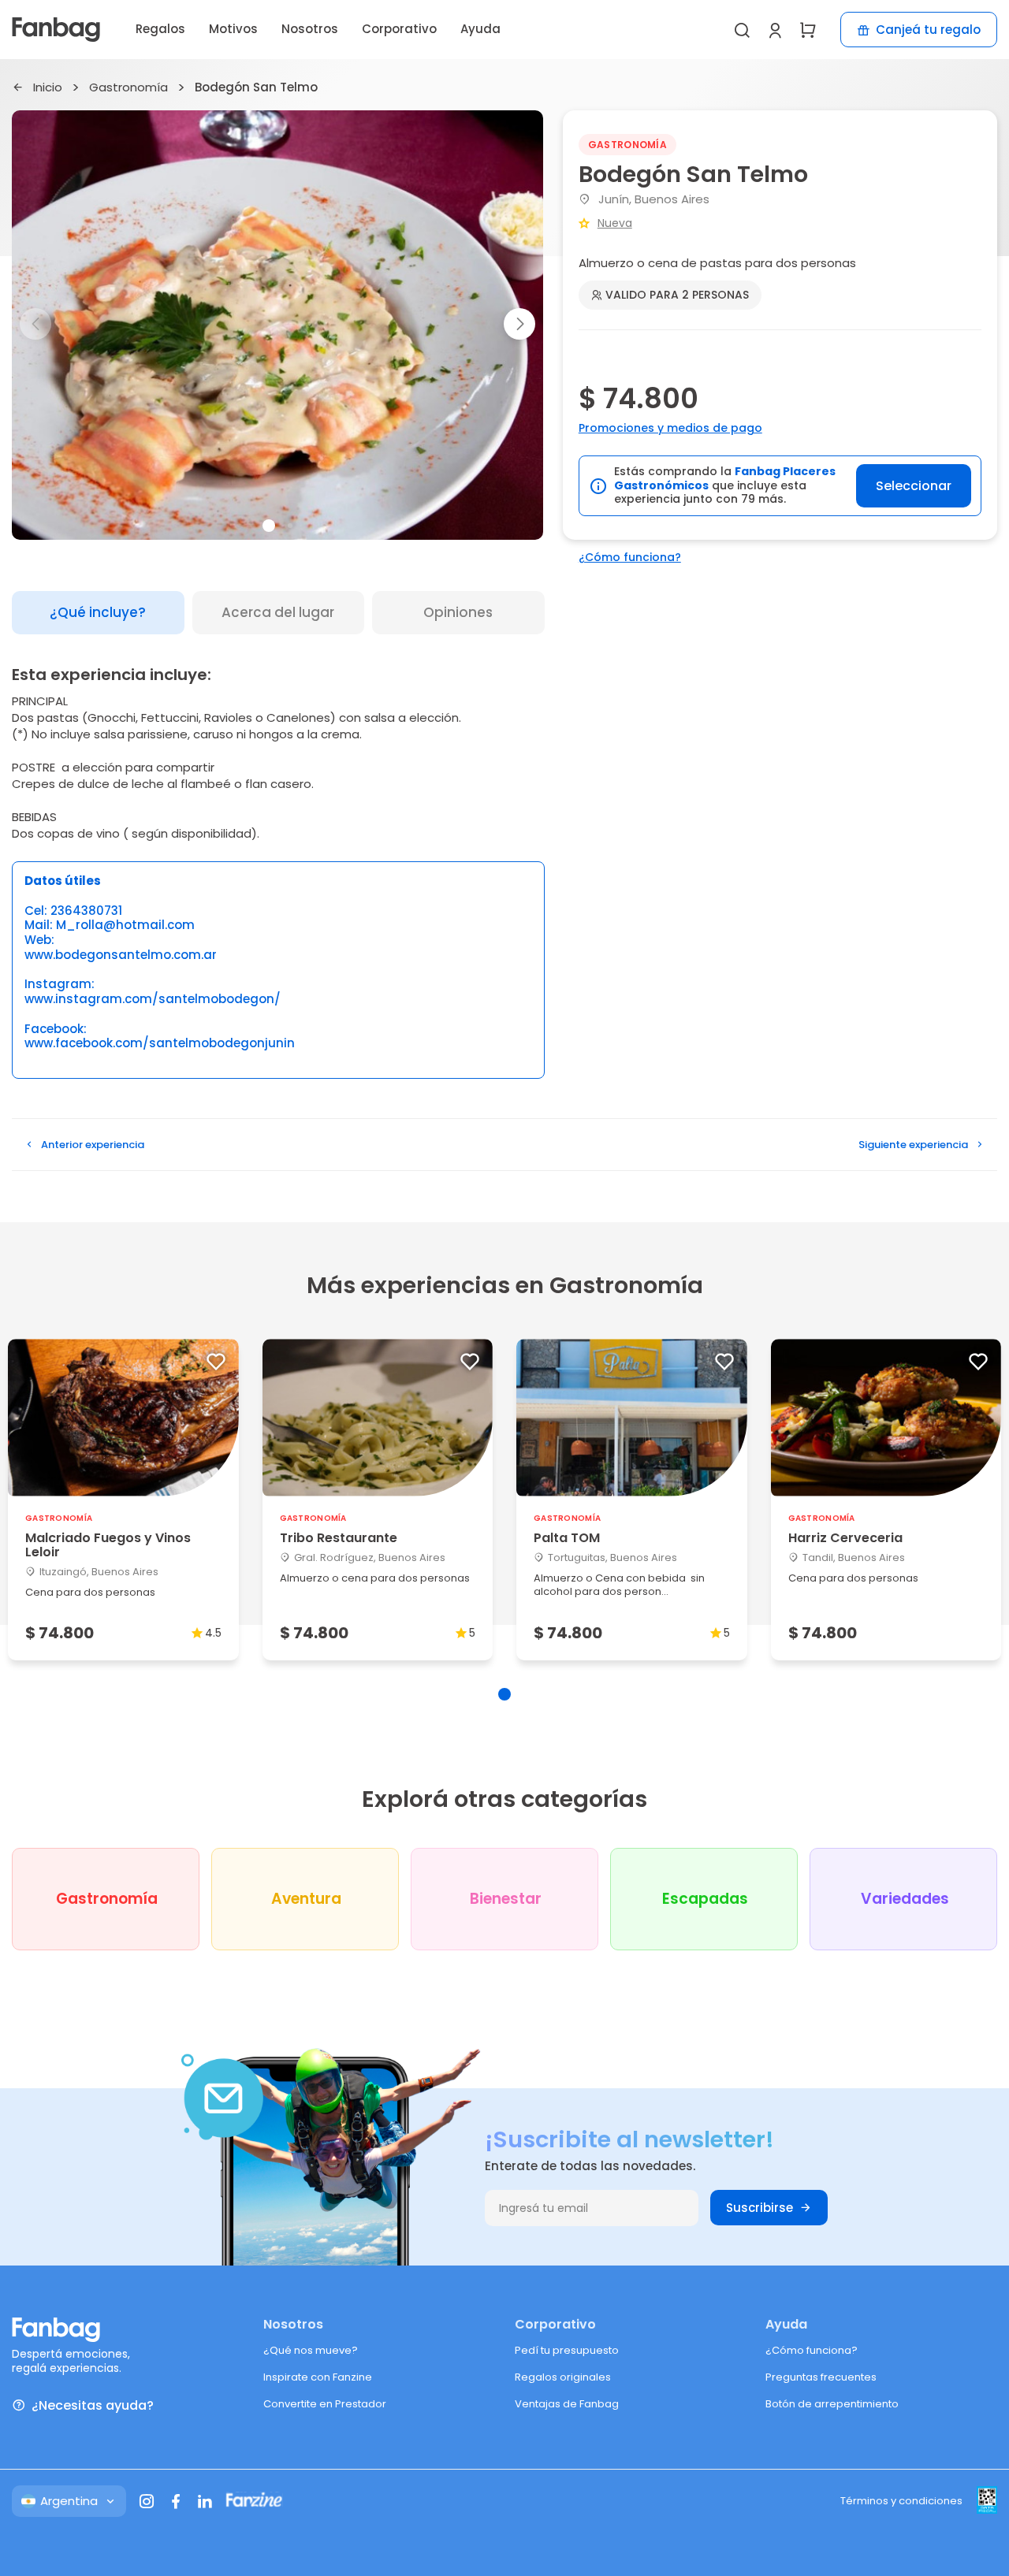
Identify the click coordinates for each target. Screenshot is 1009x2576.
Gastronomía (128, 88)
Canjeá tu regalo (928, 30)
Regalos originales (563, 2377)
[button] (519, 324)
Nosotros (310, 29)
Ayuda (480, 29)
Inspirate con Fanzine (318, 2377)
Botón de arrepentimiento (832, 2404)
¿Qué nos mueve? (311, 2350)
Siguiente (913, 1145)
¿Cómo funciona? (630, 557)
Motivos (233, 29)
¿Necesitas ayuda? (93, 2405)
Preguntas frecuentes (821, 2377)
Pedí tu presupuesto (567, 2350)
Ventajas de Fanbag (567, 2404)
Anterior (93, 1145)
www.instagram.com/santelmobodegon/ (153, 1000)
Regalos (160, 29)
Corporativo (399, 29)
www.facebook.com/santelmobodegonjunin (160, 1044)
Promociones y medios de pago (670, 428)
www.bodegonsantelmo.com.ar (121, 955)
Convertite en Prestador (325, 2404)
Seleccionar (914, 486)
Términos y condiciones (901, 2501)
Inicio (48, 88)
